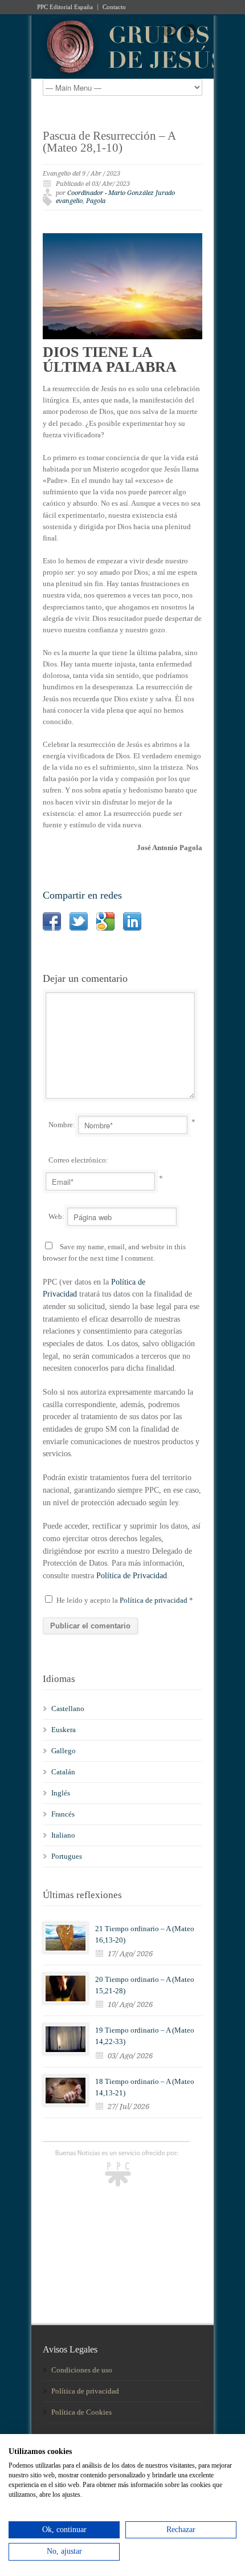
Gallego (64, 1751)
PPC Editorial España (65, 7)
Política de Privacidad (132, 1576)
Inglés (61, 1793)
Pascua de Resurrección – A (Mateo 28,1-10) (109, 142)
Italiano (63, 1835)
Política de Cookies (81, 2412)
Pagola (96, 201)
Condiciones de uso (82, 2370)
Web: (56, 1216)
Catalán (63, 1772)
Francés (63, 1814)
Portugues (67, 1856)
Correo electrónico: (78, 1160)
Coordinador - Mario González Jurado (121, 193)
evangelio (69, 201)
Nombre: (62, 1125)
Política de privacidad (154, 1600)
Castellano (68, 1708)
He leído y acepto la (125, 1600)
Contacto (114, 7)
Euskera (64, 1730)
